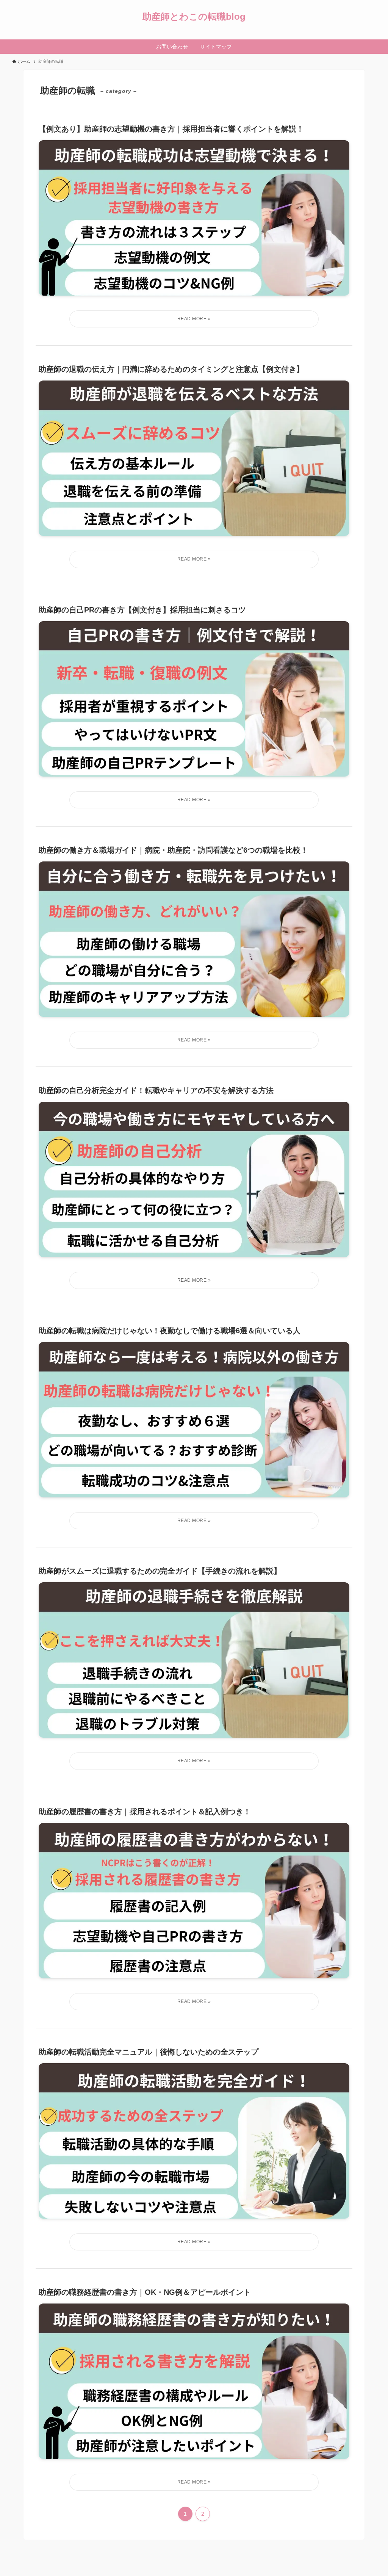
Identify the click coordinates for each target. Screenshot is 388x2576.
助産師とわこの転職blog (194, 17)
